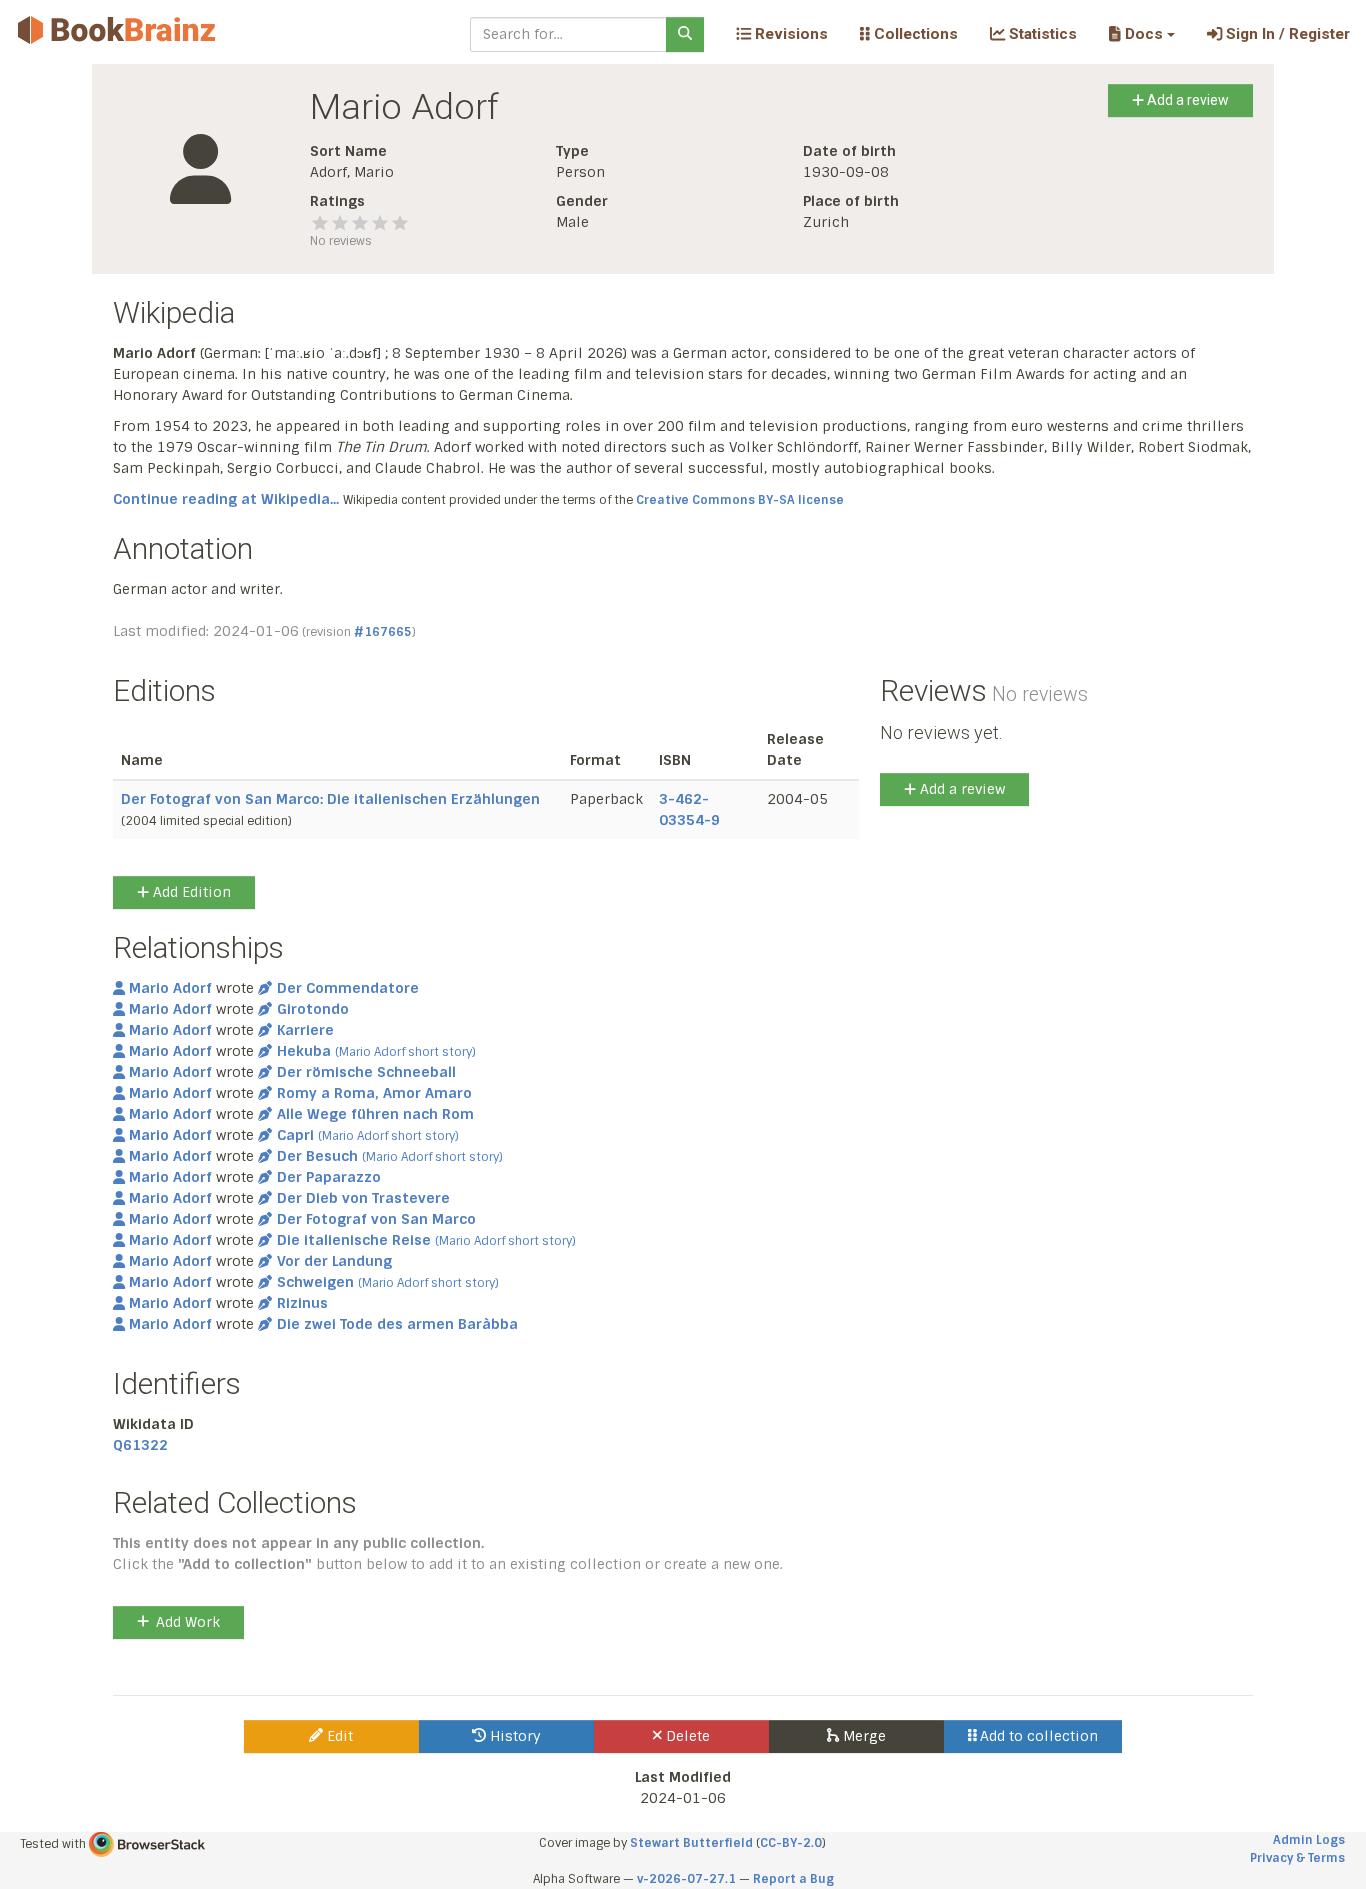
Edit (338, 1736)
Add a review (1186, 100)
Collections (914, 34)
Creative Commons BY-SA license (740, 500)
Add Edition (190, 892)
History (513, 1736)
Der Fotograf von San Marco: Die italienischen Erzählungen (330, 799)
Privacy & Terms (1297, 1858)
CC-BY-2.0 (791, 1843)
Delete (686, 1736)
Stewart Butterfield (691, 1843)
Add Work (188, 1622)
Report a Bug (793, 1879)
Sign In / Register (1286, 34)
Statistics (1041, 34)
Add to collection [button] (1037, 1736)
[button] (1141, 34)
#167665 (383, 632)
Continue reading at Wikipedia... (226, 499)
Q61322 (140, 1445)
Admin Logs (1309, 1840)
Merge (862, 1736)
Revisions (789, 34)
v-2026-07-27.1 (686, 1879)
